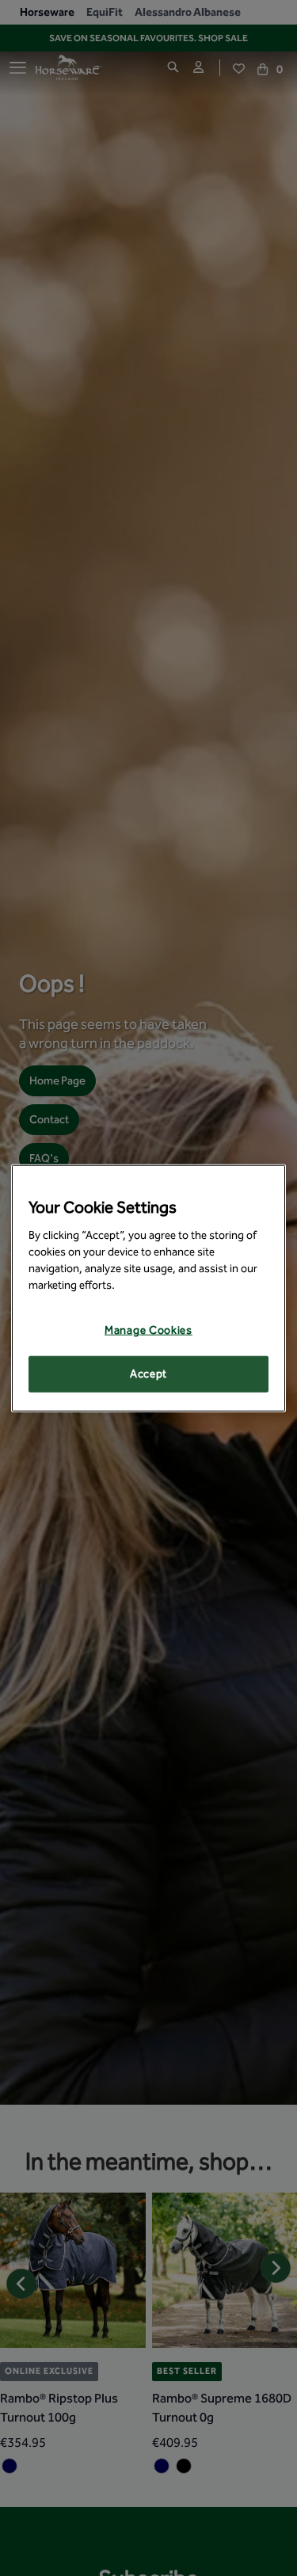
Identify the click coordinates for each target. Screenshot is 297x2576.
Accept (148, 1374)
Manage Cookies (148, 1330)
